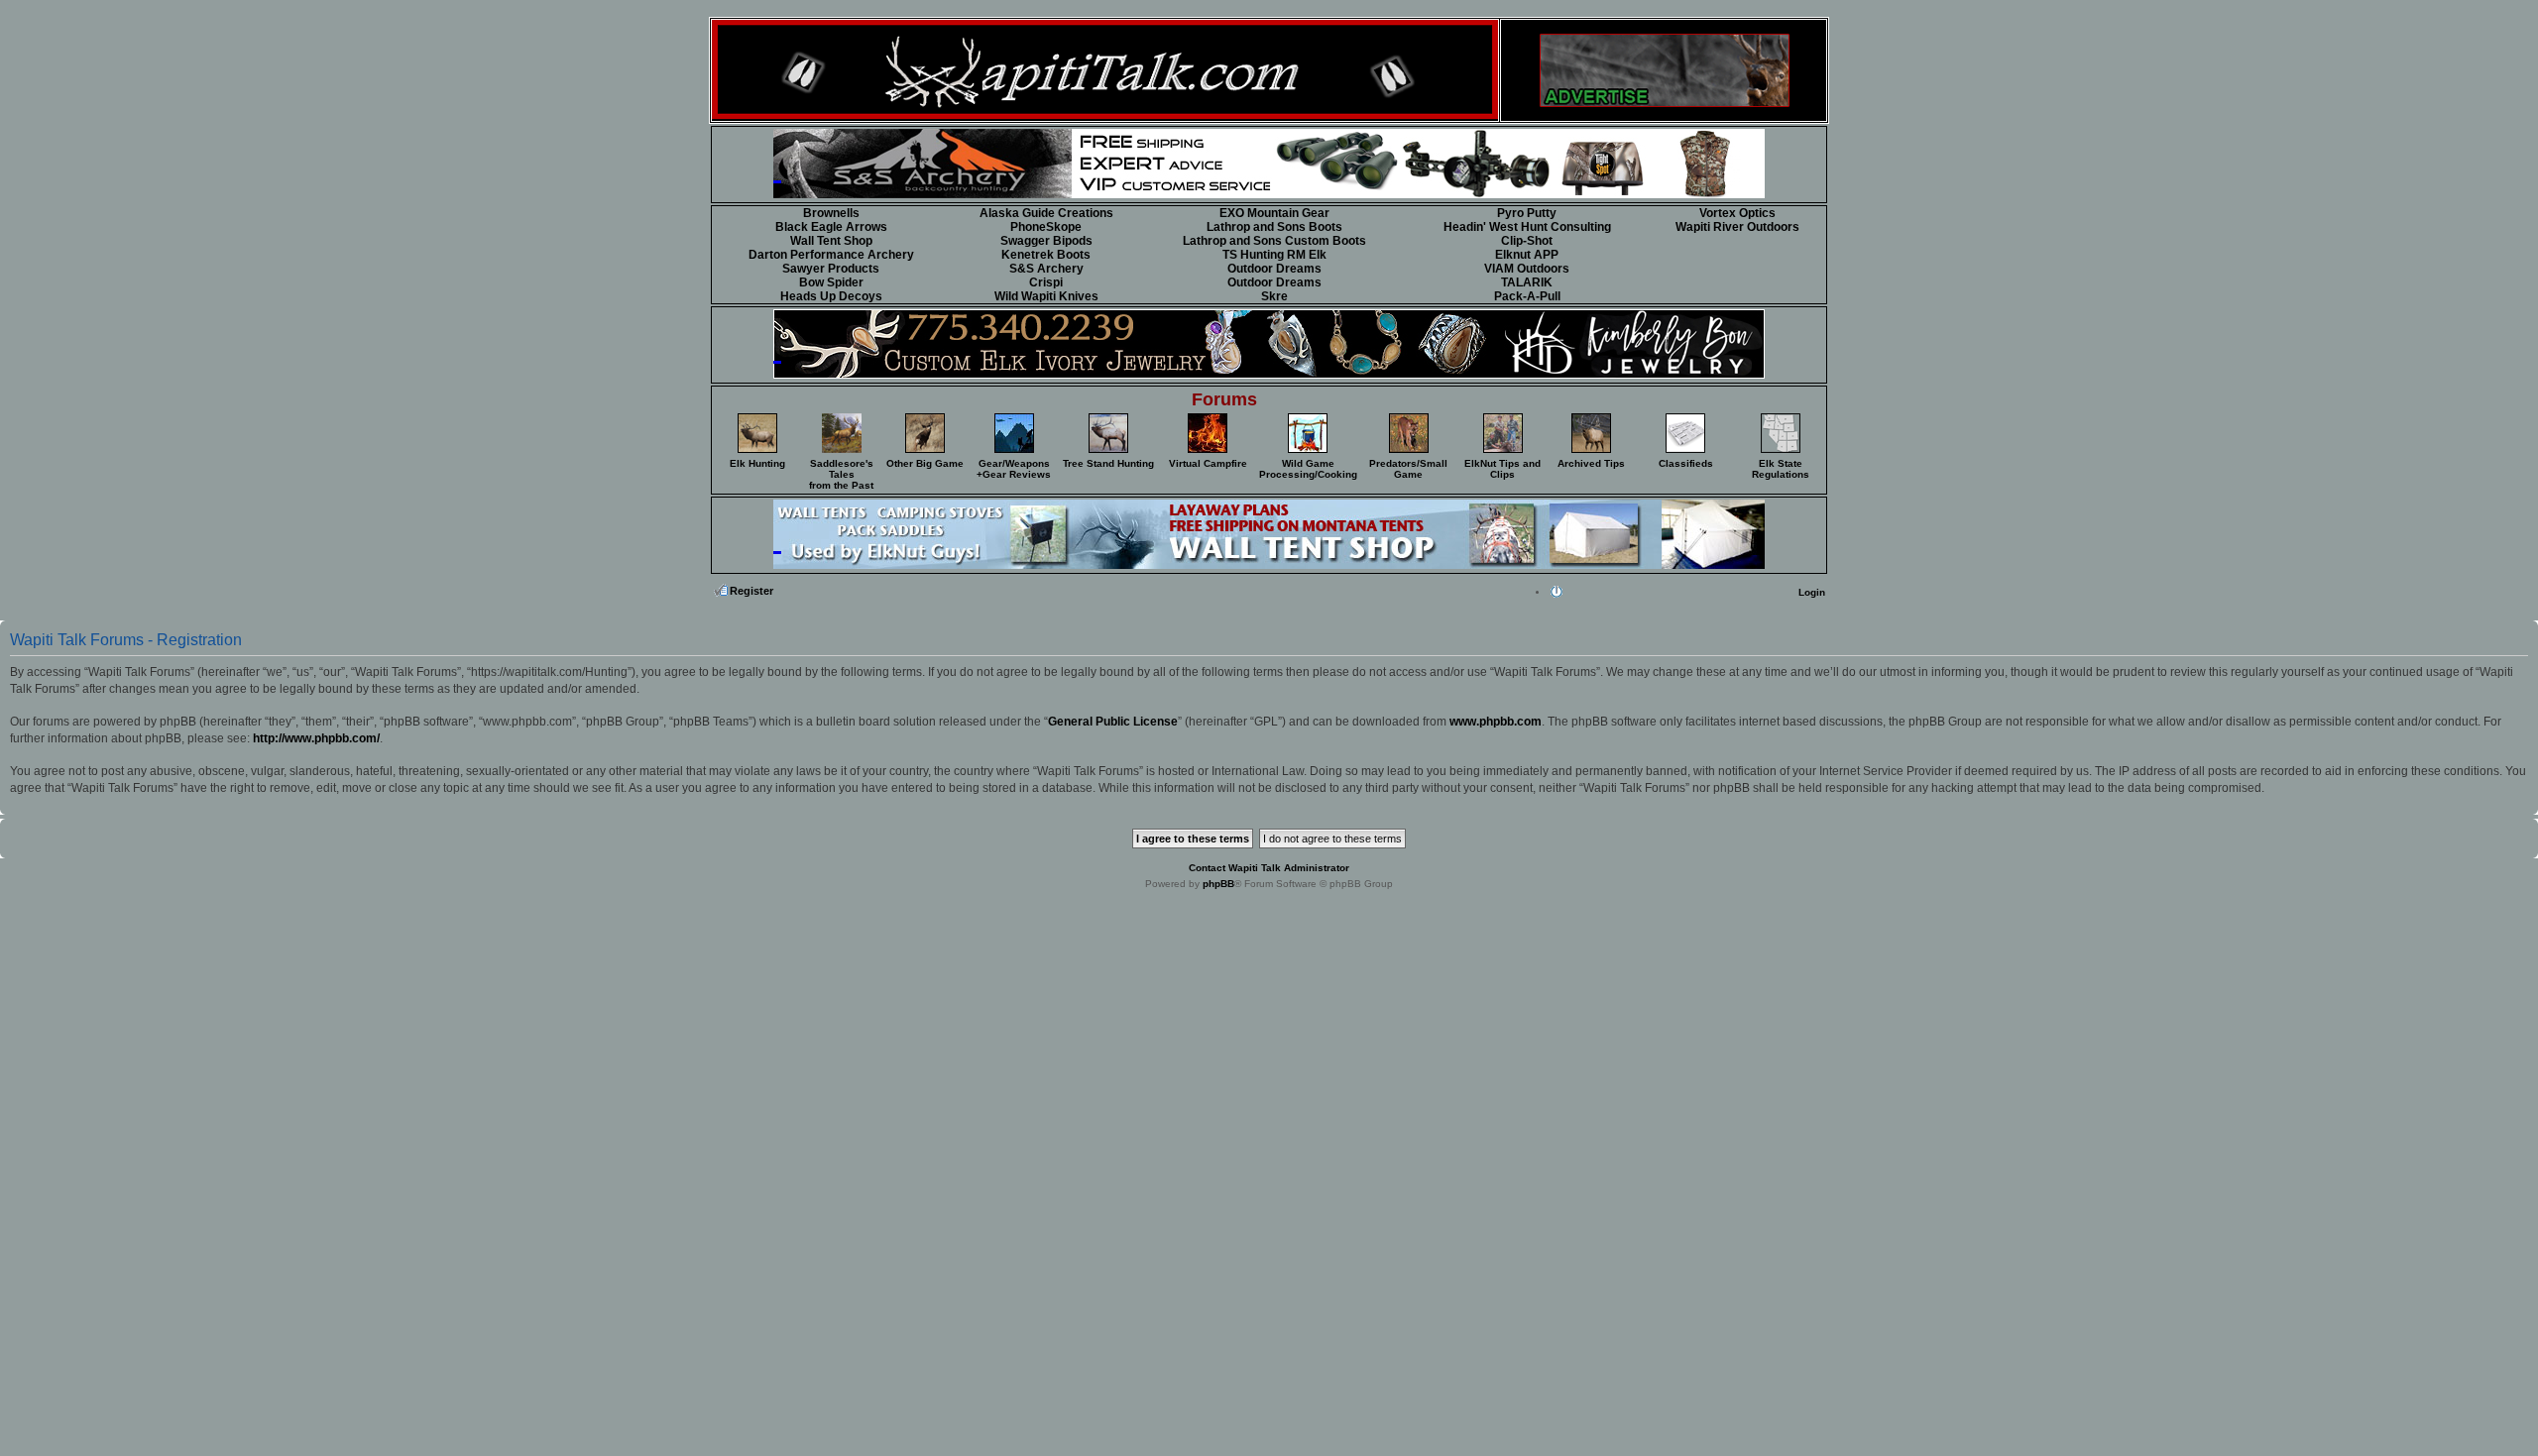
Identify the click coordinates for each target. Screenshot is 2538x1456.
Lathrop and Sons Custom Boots (1274, 241)
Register (751, 591)
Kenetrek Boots (1046, 255)
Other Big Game (925, 463)
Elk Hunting (757, 463)
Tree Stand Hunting (1108, 463)
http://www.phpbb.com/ (316, 738)
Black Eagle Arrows (831, 227)
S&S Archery (1046, 269)
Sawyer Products (831, 269)
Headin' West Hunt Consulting (1527, 227)
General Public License (1113, 722)
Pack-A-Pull (1527, 296)
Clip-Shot (1527, 241)
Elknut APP (1527, 255)
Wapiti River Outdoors (1737, 227)
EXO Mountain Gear (1274, 213)
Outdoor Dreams (1274, 269)
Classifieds (1686, 463)
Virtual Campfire (1208, 463)
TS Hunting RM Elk (1274, 255)
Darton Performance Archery (831, 255)
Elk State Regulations (1781, 469)
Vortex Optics (1737, 213)
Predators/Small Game (1408, 469)
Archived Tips (1591, 463)
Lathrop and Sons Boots (1274, 227)
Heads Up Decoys (831, 296)
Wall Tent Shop (831, 241)
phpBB (1218, 884)
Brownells (831, 213)
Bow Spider (831, 282)
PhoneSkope (1046, 227)
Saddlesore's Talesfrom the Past (841, 474)
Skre (1274, 296)
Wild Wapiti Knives (1046, 296)
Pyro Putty (1527, 213)
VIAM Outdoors (1527, 269)
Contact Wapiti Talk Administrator (1269, 868)
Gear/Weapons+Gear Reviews (1014, 469)
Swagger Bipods (1046, 241)
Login (1812, 592)
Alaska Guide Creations (1046, 213)
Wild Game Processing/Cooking (1308, 469)
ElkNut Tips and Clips (1502, 469)
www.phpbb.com (1496, 722)
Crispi (1046, 282)
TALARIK (1527, 282)
